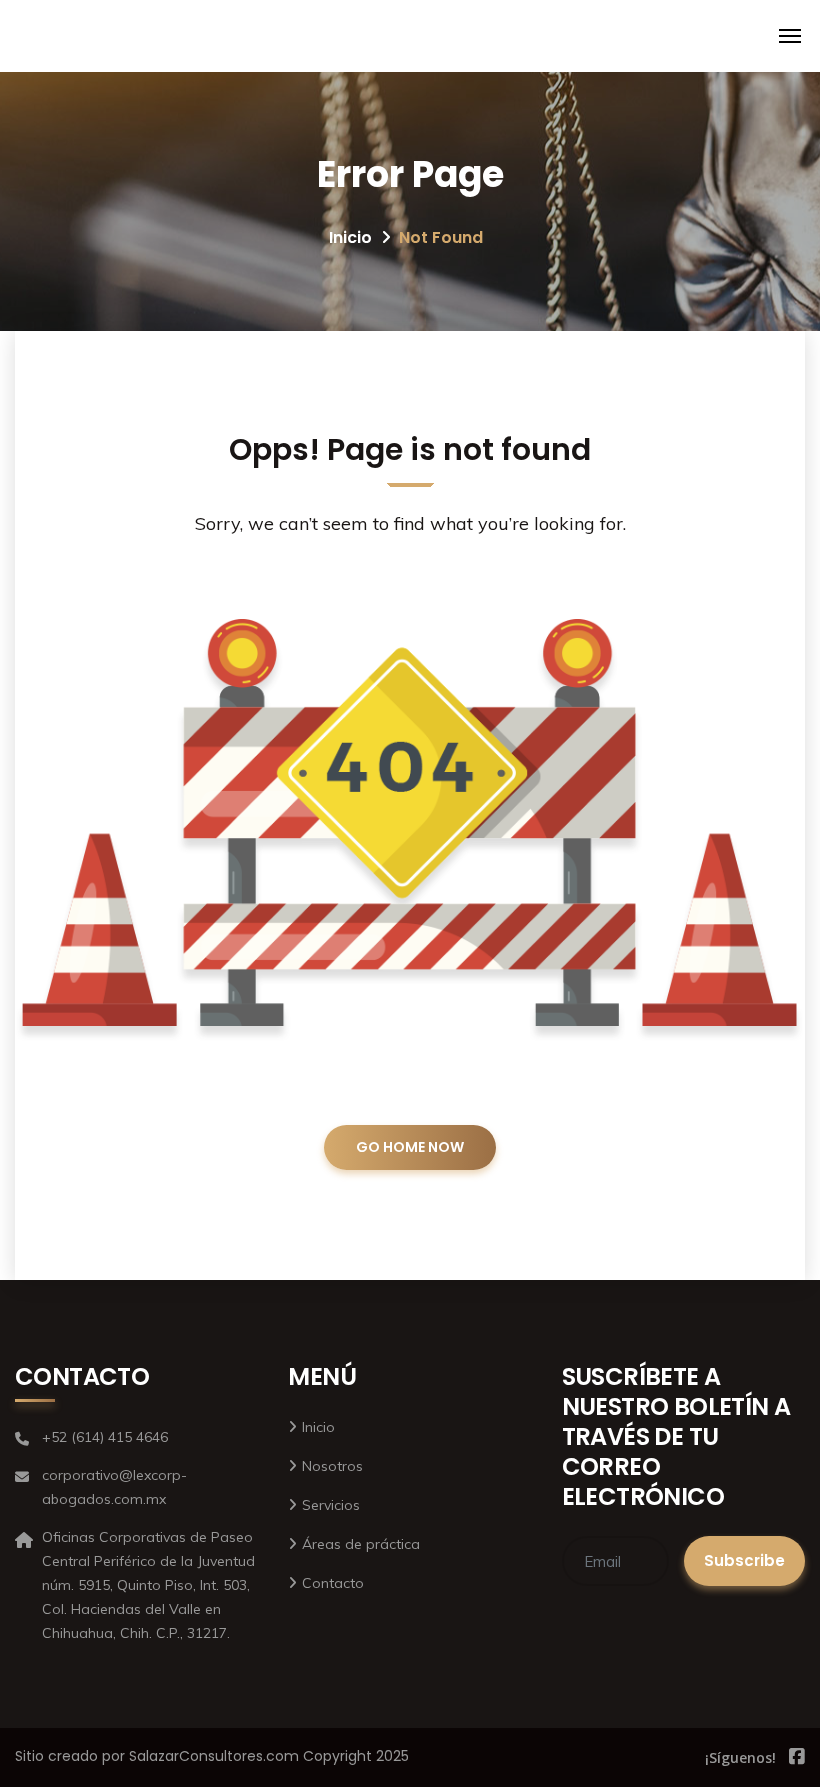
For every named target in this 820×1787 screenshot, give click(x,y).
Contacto (333, 1583)
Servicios (331, 1505)
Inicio (350, 237)
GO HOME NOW (410, 1147)
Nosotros (332, 1466)
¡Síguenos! (740, 1757)
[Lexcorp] (41, 36)
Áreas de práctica (361, 1544)
